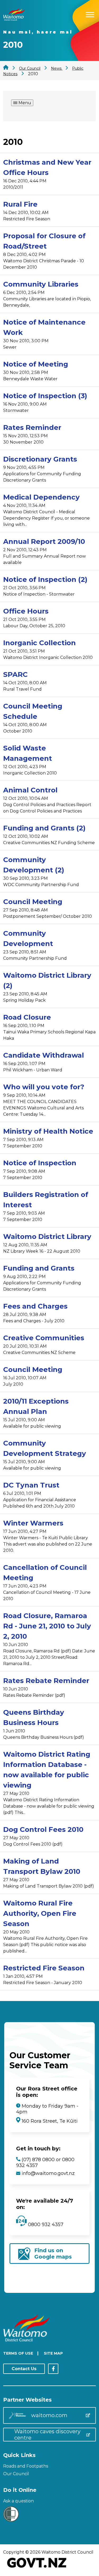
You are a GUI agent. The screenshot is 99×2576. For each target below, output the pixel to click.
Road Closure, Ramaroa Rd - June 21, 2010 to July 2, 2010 (47, 1626)
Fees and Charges (35, 1306)
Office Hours (26, 611)
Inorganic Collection (39, 643)
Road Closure (27, 1017)
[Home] (14, 19)
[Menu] (90, 14)
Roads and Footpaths (26, 2466)
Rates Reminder (32, 427)
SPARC (15, 674)
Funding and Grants (39, 1268)
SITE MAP (53, 2353)
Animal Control (30, 790)
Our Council (16, 2474)
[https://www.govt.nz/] (37, 2568)
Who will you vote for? (44, 1087)
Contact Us (24, 2369)
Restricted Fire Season (44, 1968)
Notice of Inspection (40, 1163)
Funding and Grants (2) (44, 828)
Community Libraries (41, 284)
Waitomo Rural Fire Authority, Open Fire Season (40, 1913)
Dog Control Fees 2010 (43, 1829)
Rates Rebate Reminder (46, 1681)
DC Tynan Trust (31, 1485)
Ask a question (18, 2501)
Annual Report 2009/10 (44, 541)
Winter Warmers (33, 1523)
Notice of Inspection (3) (45, 396)
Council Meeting (33, 902)
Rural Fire (20, 204)
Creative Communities (44, 1338)
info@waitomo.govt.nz (48, 2173)
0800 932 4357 (45, 2225)
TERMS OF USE (18, 2353)
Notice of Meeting (36, 364)
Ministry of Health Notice (48, 1131)
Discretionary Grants (40, 459)
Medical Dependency (41, 497)
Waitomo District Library (47, 1237)
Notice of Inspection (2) (45, 579)
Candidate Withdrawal (44, 1055)
